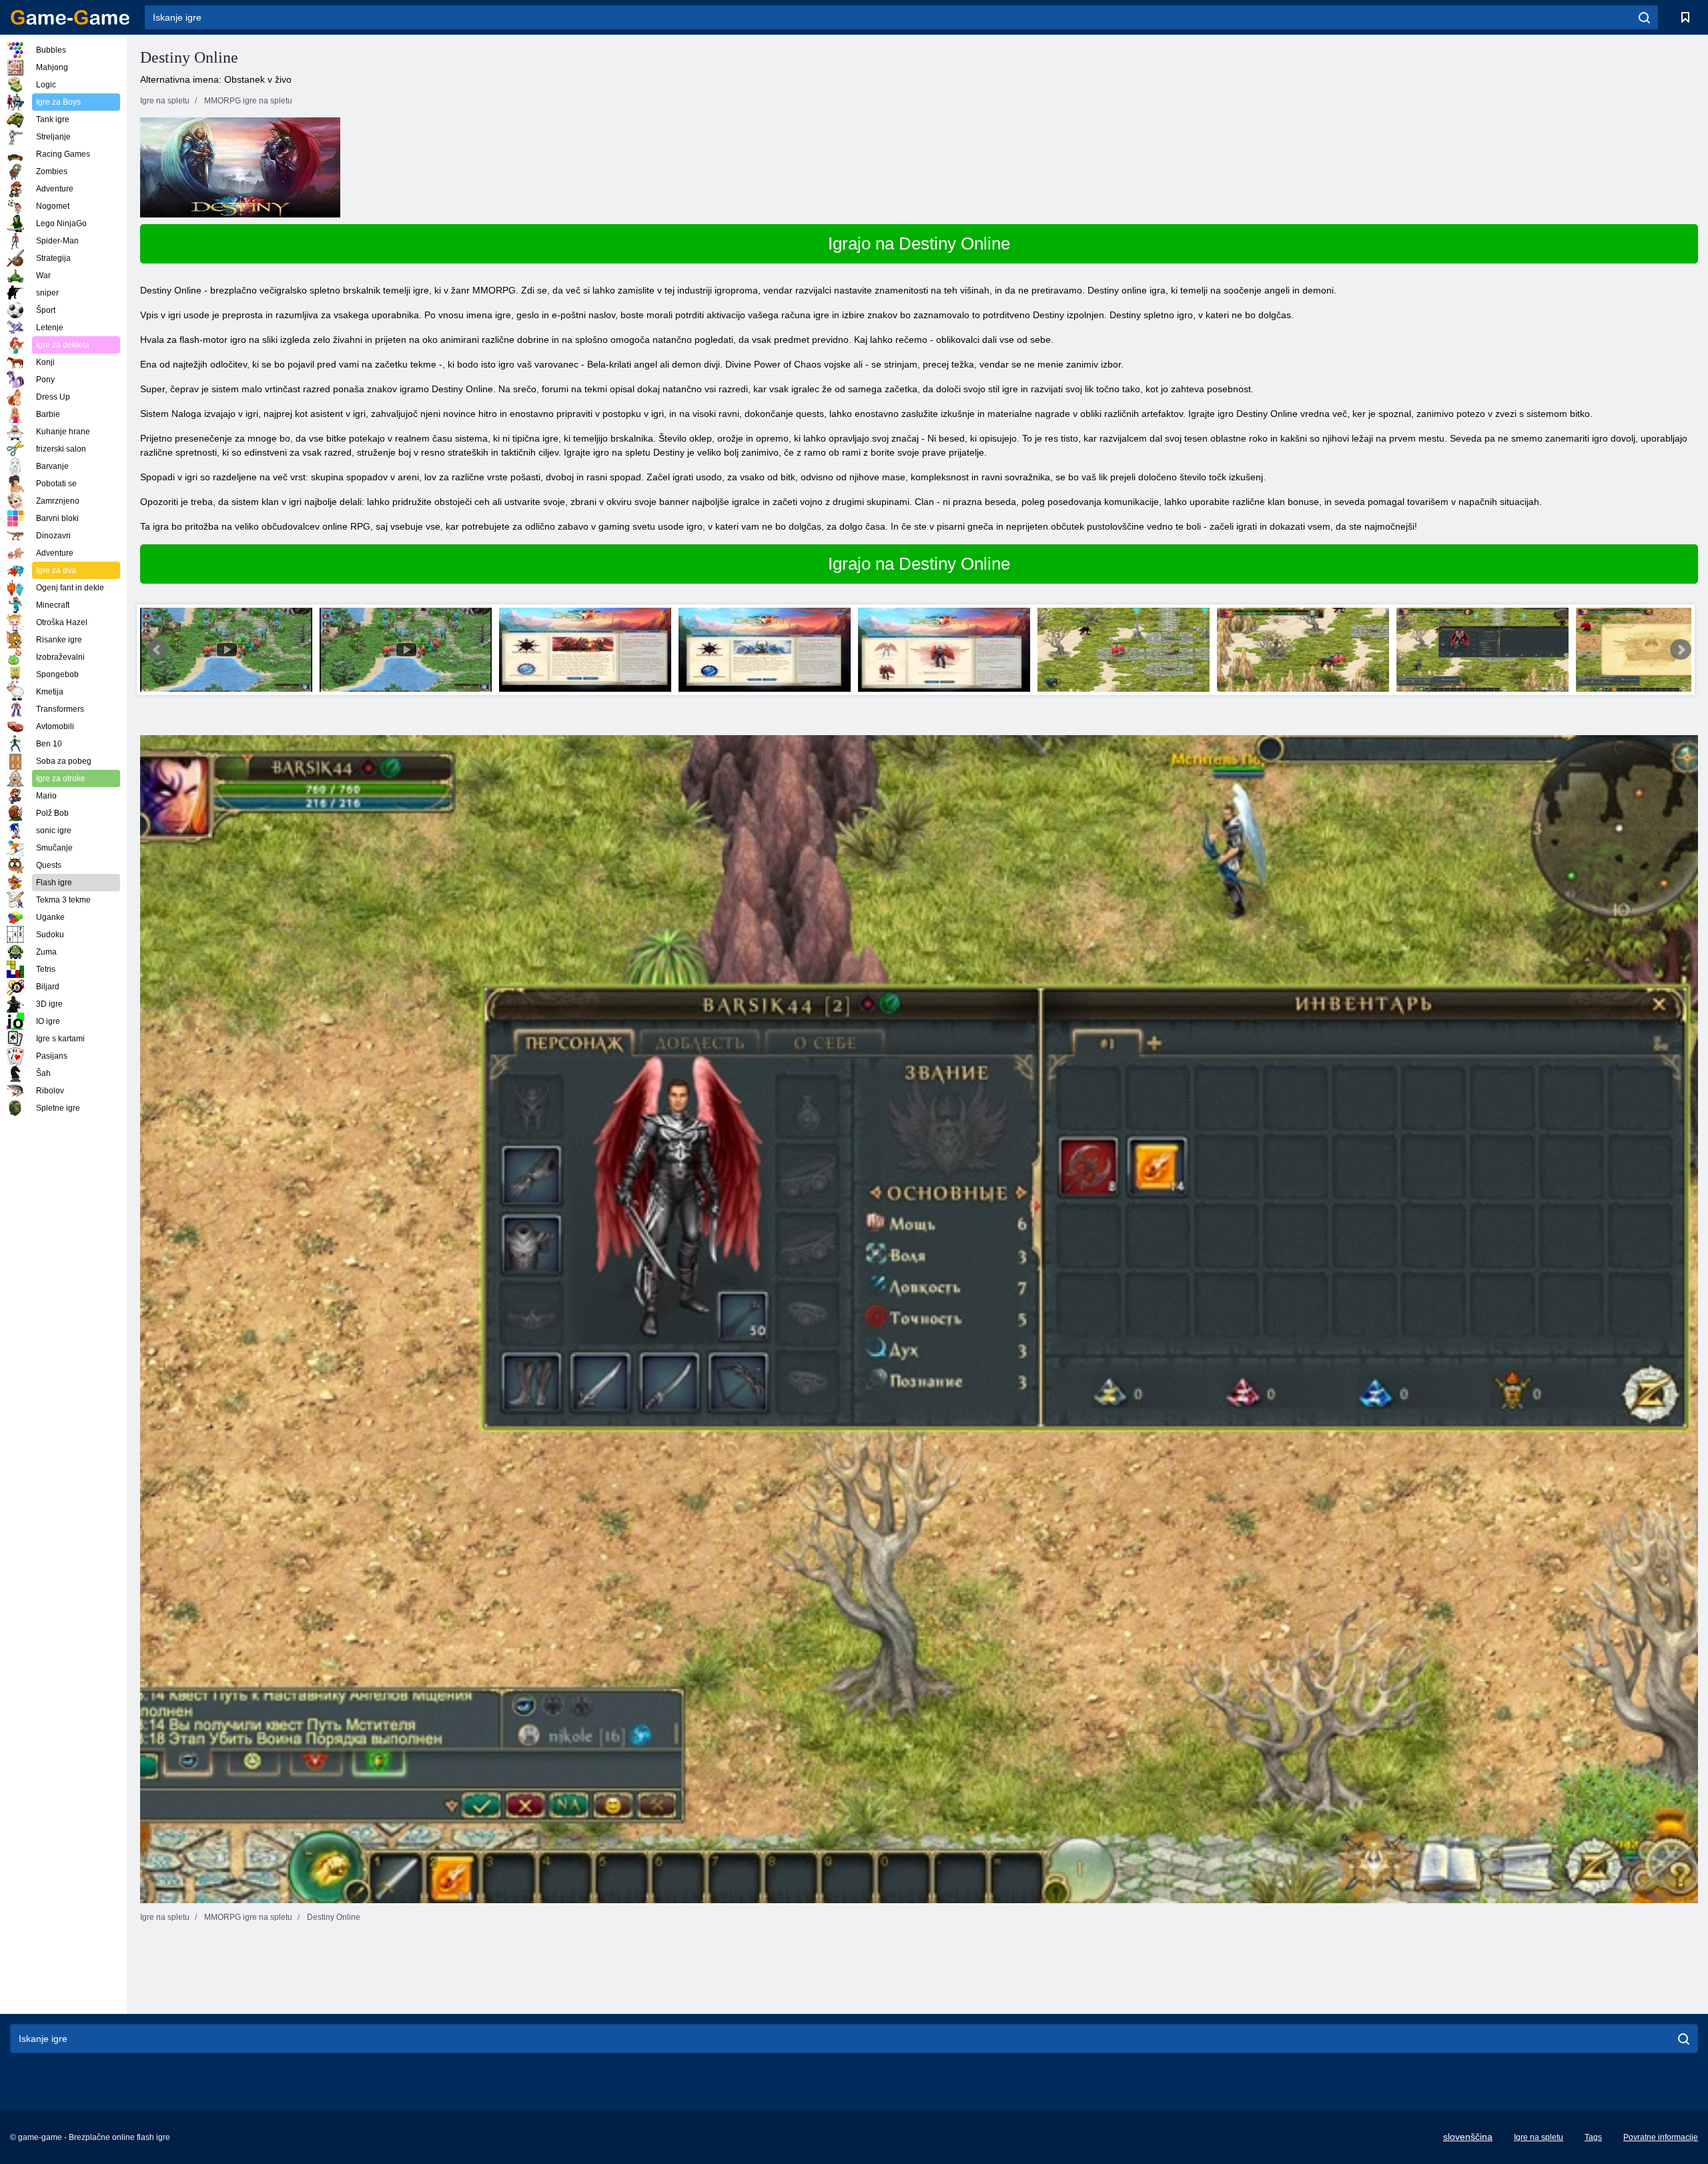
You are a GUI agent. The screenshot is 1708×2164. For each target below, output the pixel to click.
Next (1681, 650)
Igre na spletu (1539, 2137)
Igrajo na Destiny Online (919, 243)
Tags (1593, 2137)
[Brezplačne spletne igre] (70, 17)
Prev (157, 650)
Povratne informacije (1661, 2137)
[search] (1644, 17)
